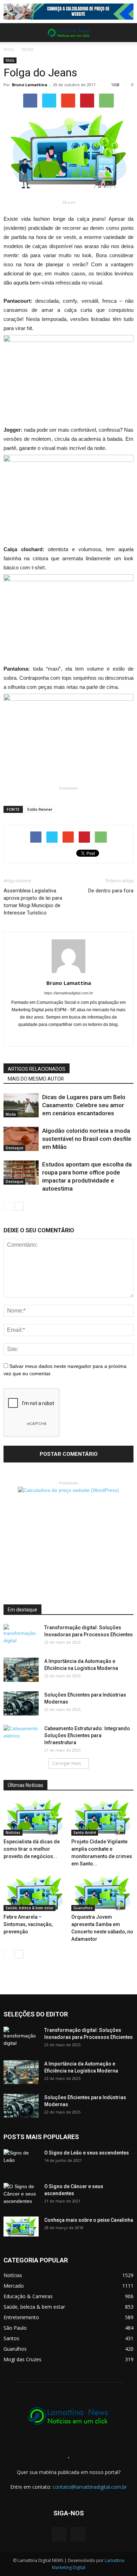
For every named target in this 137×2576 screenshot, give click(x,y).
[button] (127, 33)
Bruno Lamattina (30, 85)
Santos (11, 2338)
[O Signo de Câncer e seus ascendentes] (21, 2195)
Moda (28, 49)
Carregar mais (67, 1763)
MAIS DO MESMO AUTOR (36, 1079)
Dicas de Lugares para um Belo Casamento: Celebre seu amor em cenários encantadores (84, 1105)
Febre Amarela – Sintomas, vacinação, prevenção (28, 1924)
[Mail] (69, 1036)
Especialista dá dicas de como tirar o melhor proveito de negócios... (32, 1849)
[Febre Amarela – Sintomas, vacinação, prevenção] (35, 1893)
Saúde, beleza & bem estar (30, 1908)
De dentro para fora (111, 891)
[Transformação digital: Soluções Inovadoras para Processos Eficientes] (21, 1636)
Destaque (14, 1148)
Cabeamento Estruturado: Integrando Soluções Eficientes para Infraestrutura (87, 1735)
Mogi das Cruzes (22, 2359)
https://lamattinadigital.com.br (68, 993)
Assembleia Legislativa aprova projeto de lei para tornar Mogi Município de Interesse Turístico (33, 902)
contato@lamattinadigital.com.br (90, 2487)
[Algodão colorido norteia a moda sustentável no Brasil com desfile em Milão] (21, 1139)
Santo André (85, 1832)
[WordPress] (78, 2534)
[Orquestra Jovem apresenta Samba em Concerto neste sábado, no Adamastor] (103, 1893)
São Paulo (15, 2328)
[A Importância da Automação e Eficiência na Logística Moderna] (21, 1670)
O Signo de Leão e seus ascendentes (87, 2153)
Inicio (9, 49)
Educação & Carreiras (28, 2296)
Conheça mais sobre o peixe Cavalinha (89, 2220)
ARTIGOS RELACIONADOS (37, 1069)
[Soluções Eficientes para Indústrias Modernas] (21, 1703)
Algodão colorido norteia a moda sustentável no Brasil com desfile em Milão (87, 1139)
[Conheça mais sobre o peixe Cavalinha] (21, 2227)
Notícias (13, 1832)
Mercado (14, 2286)
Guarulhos (83, 1908)
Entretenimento (21, 2317)
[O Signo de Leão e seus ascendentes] (21, 2161)
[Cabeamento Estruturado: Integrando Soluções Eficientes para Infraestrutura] (21, 1737)
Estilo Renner (40, 809)
